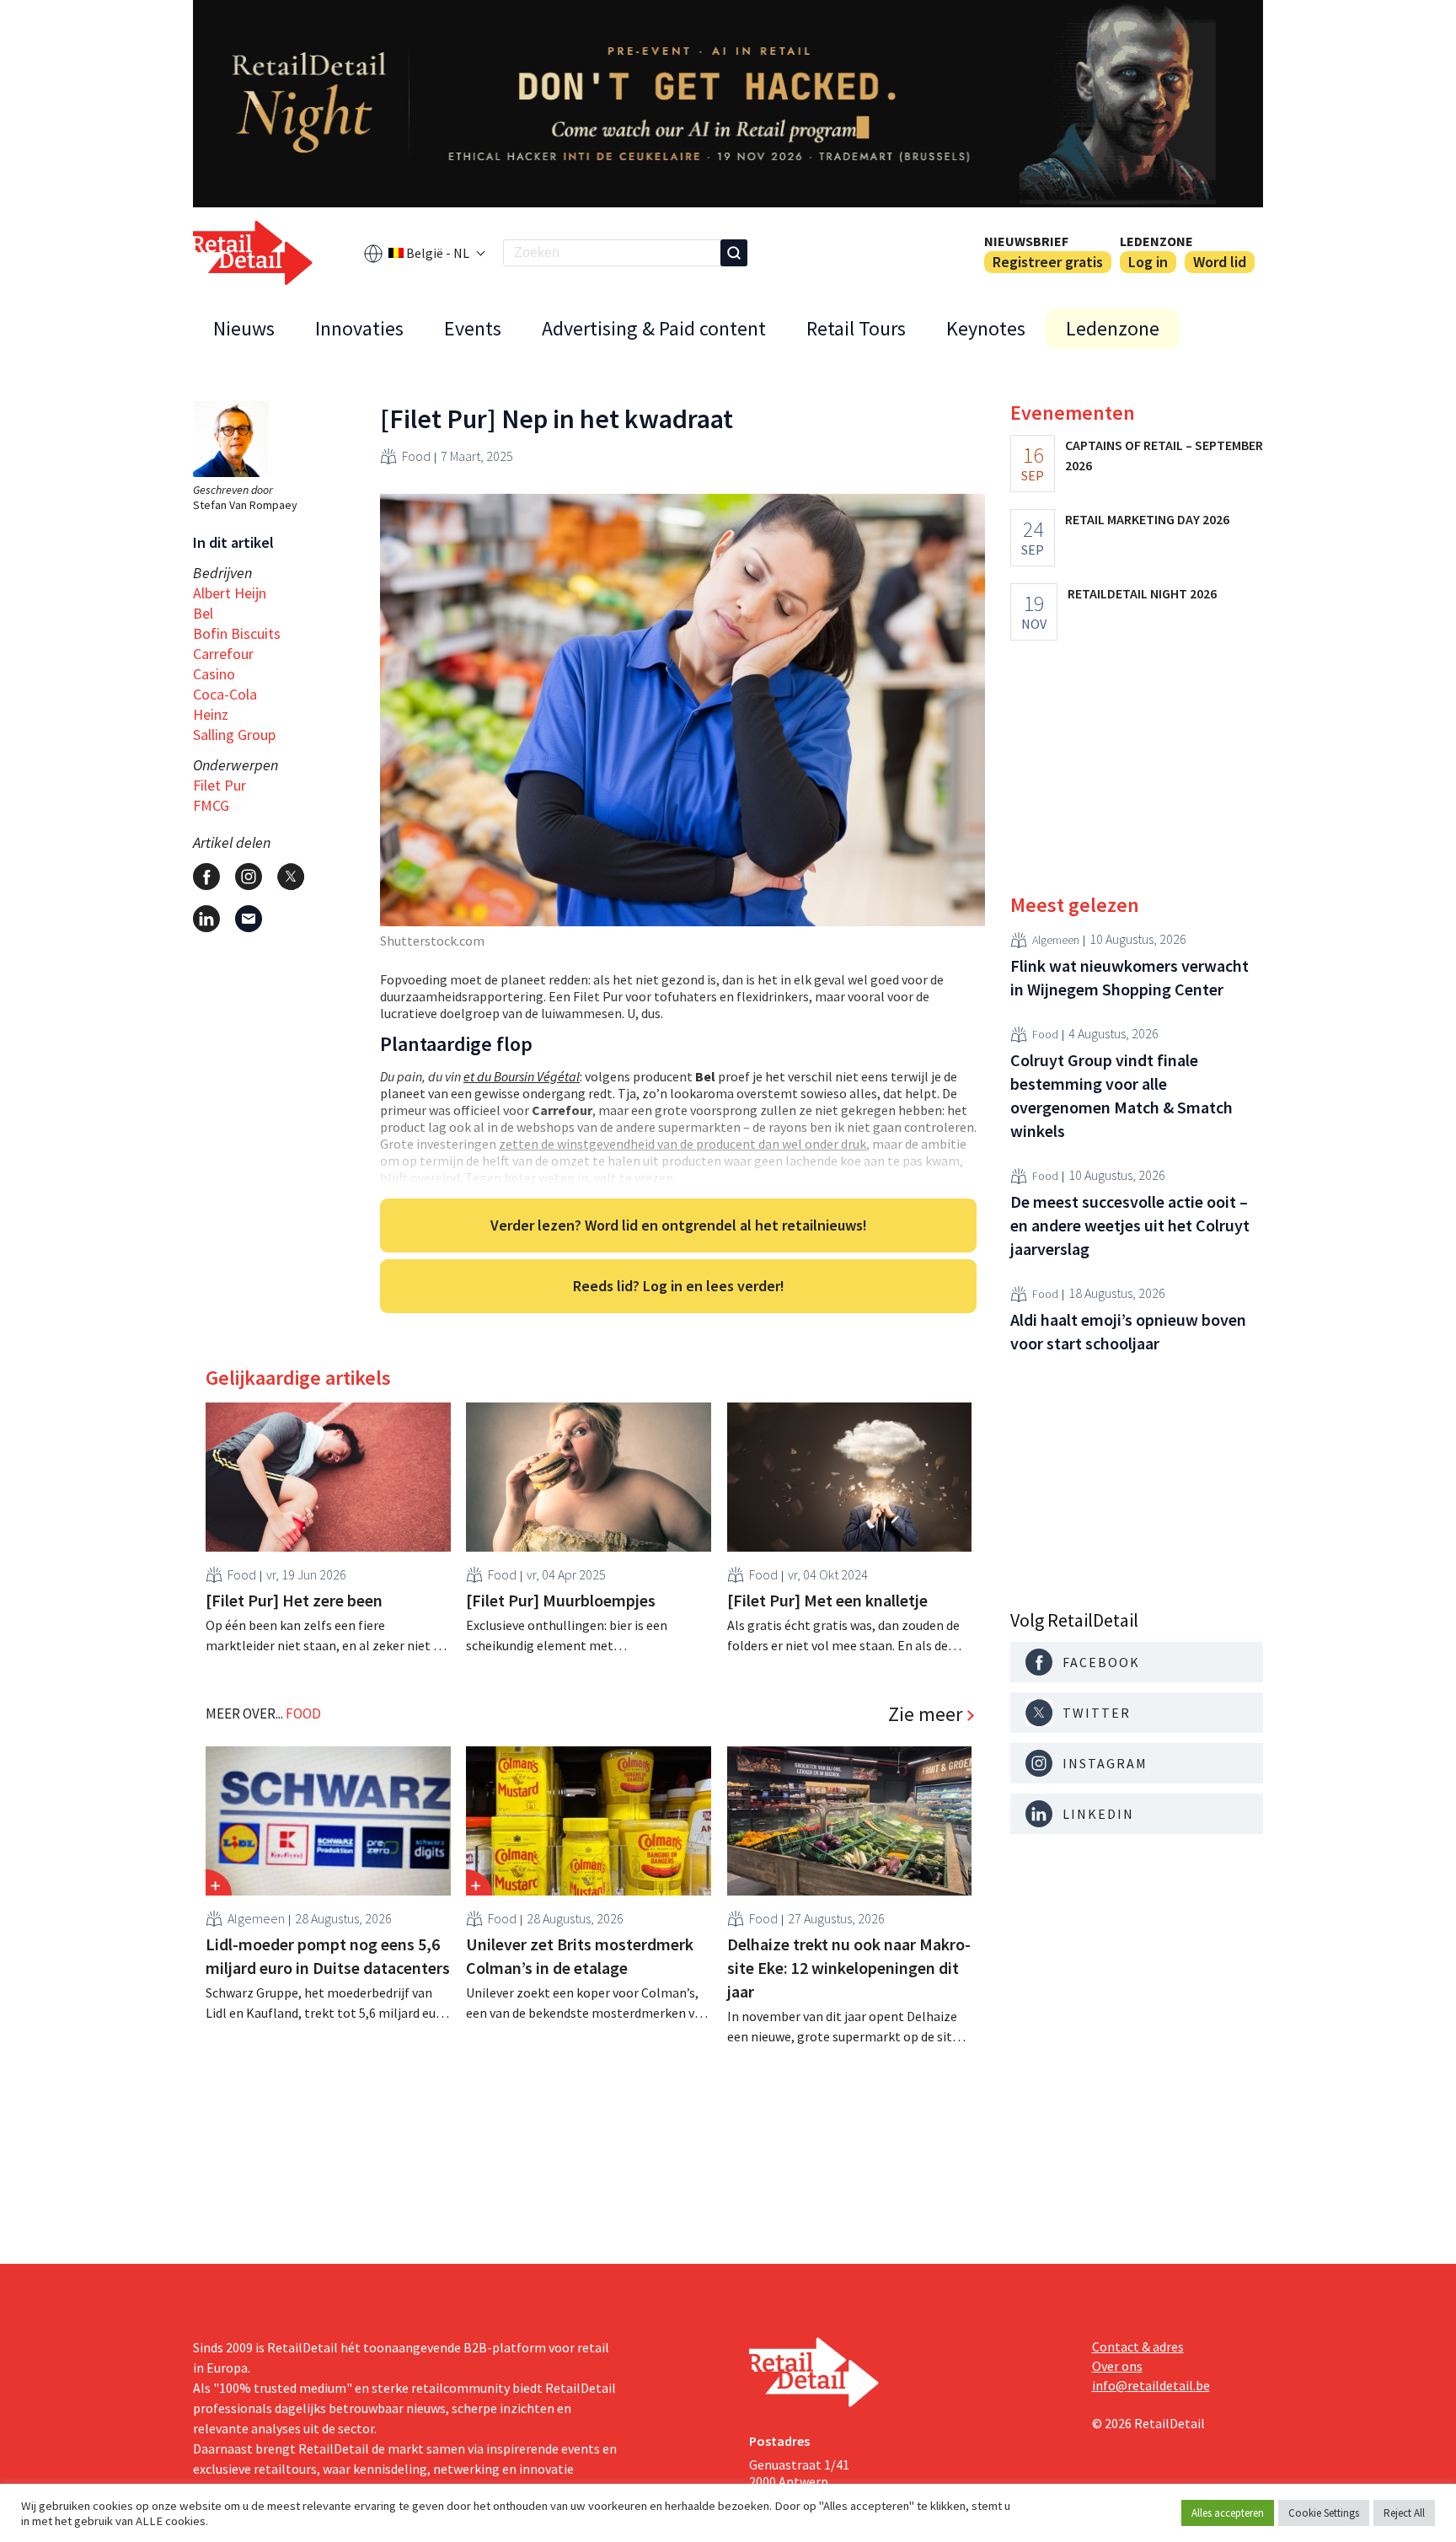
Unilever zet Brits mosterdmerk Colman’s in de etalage (580, 1956)
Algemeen (256, 1918)
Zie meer (925, 1714)
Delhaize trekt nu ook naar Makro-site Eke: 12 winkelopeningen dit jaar (849, 1968)
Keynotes (986, 328)
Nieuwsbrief (1026, 241)
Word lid (1220, 262)
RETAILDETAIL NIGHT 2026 (1142, 593)
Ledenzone (1156, 241)
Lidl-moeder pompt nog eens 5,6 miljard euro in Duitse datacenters (328, 1956)
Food (416, 456)
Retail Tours (856, 328)
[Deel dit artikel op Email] (249, 919)
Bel (203, 613)
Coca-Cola (225, 694)
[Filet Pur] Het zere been (294, 1600)
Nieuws (244, 328)
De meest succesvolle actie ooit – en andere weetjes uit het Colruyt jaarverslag (1130, 1225)
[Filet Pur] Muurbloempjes (561, 1600)
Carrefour (223, 654)
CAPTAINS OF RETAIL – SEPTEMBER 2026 (1164, 455)
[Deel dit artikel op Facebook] (206, 877)
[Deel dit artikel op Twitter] (291, 877)
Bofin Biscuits (237, 633)
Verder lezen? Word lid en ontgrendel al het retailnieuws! (679, 1225)
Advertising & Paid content (654, 328)
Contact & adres (1138, 2346)
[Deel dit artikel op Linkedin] (206, 919)
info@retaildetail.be (1151, 2385)
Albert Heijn (230, 593)
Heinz (211, 714)
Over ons (1117, 2366)
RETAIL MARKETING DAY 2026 (1147, 519)
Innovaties (359, 328)
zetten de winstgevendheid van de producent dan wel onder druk (682, 1144)
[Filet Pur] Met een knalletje (827, 1600)
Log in (1148, 262)
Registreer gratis (1048, 262)
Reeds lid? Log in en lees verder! (679, 1286)
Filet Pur (219, 785)
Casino (214, 674)
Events (473, 328)
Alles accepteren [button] (1228, 2513)
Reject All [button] (1404, 2513)
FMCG (211, 805)
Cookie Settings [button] (1324, 2513)
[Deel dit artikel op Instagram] (249, 877)
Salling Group (234, 735)
